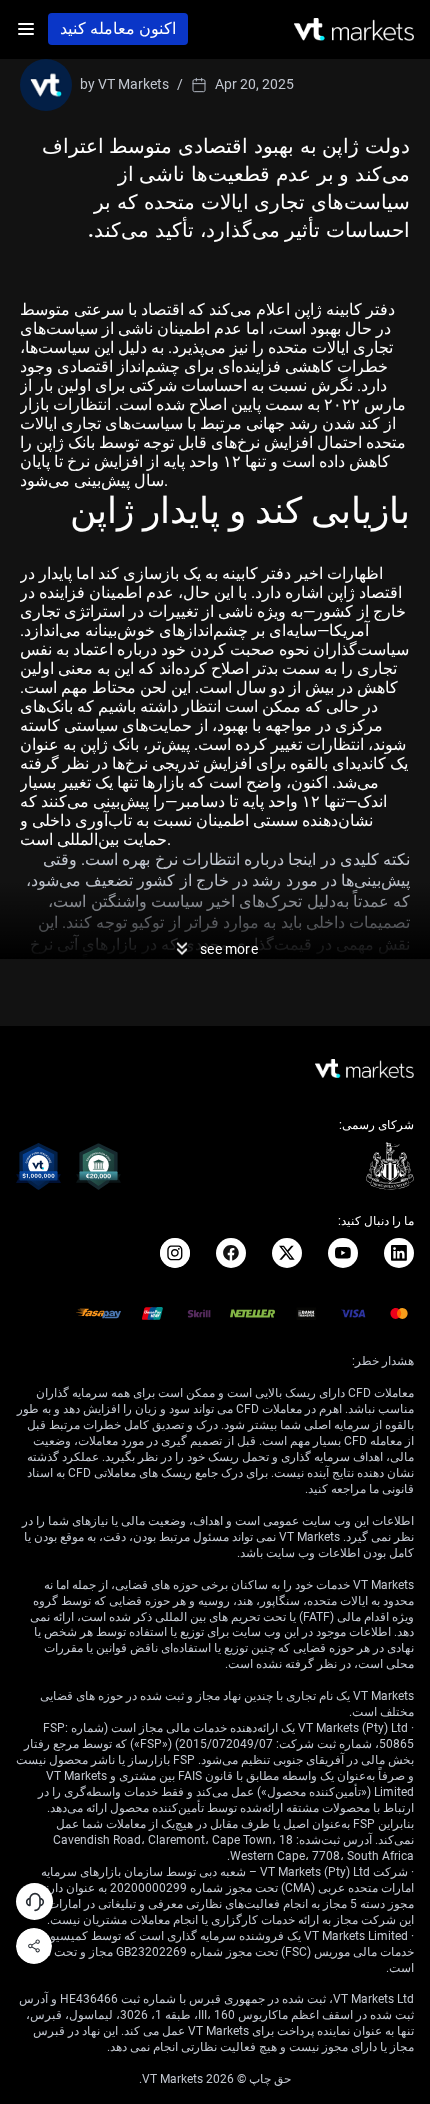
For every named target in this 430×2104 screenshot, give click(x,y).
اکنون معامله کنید (118, 28)
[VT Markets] (354, 29)
